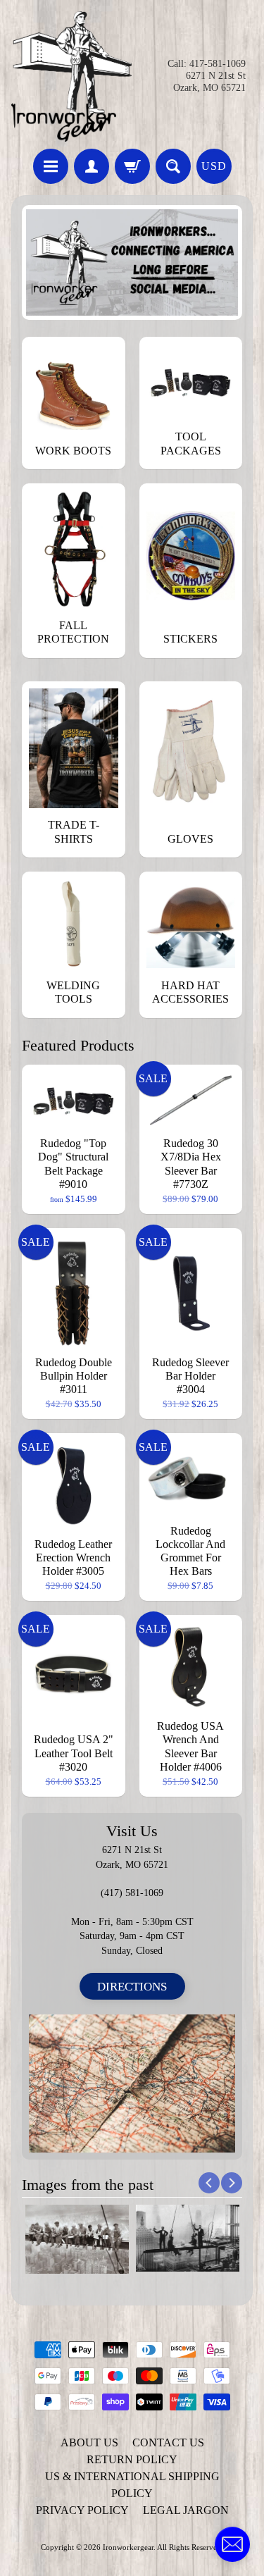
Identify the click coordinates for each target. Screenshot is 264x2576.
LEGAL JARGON (186, 2510)
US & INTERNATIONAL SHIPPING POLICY (132, 2485)
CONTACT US (168, 2442)
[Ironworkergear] (72, 76)
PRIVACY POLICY (82, 2510)
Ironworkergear (128, 2547)
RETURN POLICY (132, 2459)
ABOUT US (89, 2442)
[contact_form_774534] (232, 2544)
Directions (132, 1987)
